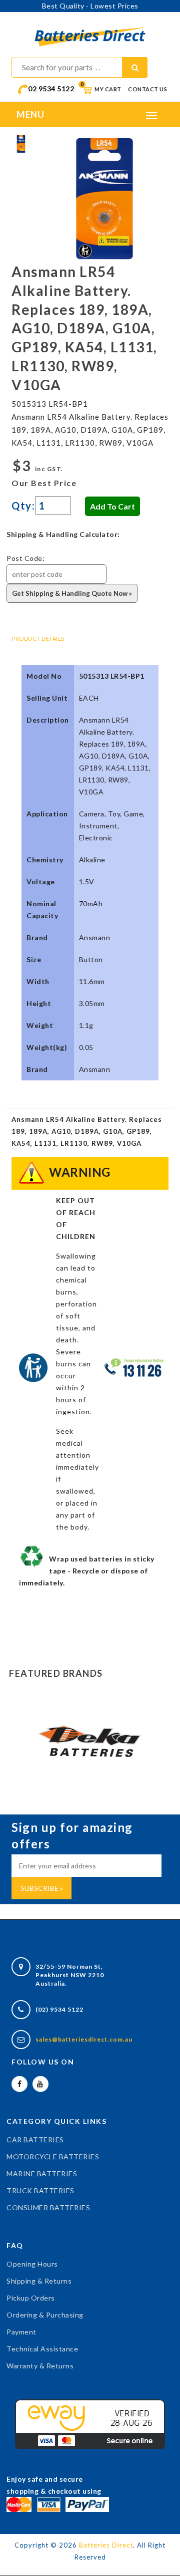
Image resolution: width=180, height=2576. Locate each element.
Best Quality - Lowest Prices (90, 6)
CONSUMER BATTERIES (48, 2207)
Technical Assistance (42, 2349)
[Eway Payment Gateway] (90, 2423)
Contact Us (147, 89)
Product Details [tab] (38, 639)
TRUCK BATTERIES (40, 2190)
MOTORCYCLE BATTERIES (53, 2157)
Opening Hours (32, 2264)
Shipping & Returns (39, 2281)
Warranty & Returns (40, 2366)
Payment (21, 2332)
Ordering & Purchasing (45, 2315)
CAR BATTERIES (35, 2140)
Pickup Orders (31, 2298)
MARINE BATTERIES (42, 2174)
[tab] (21, 143)
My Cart (101, 89)
